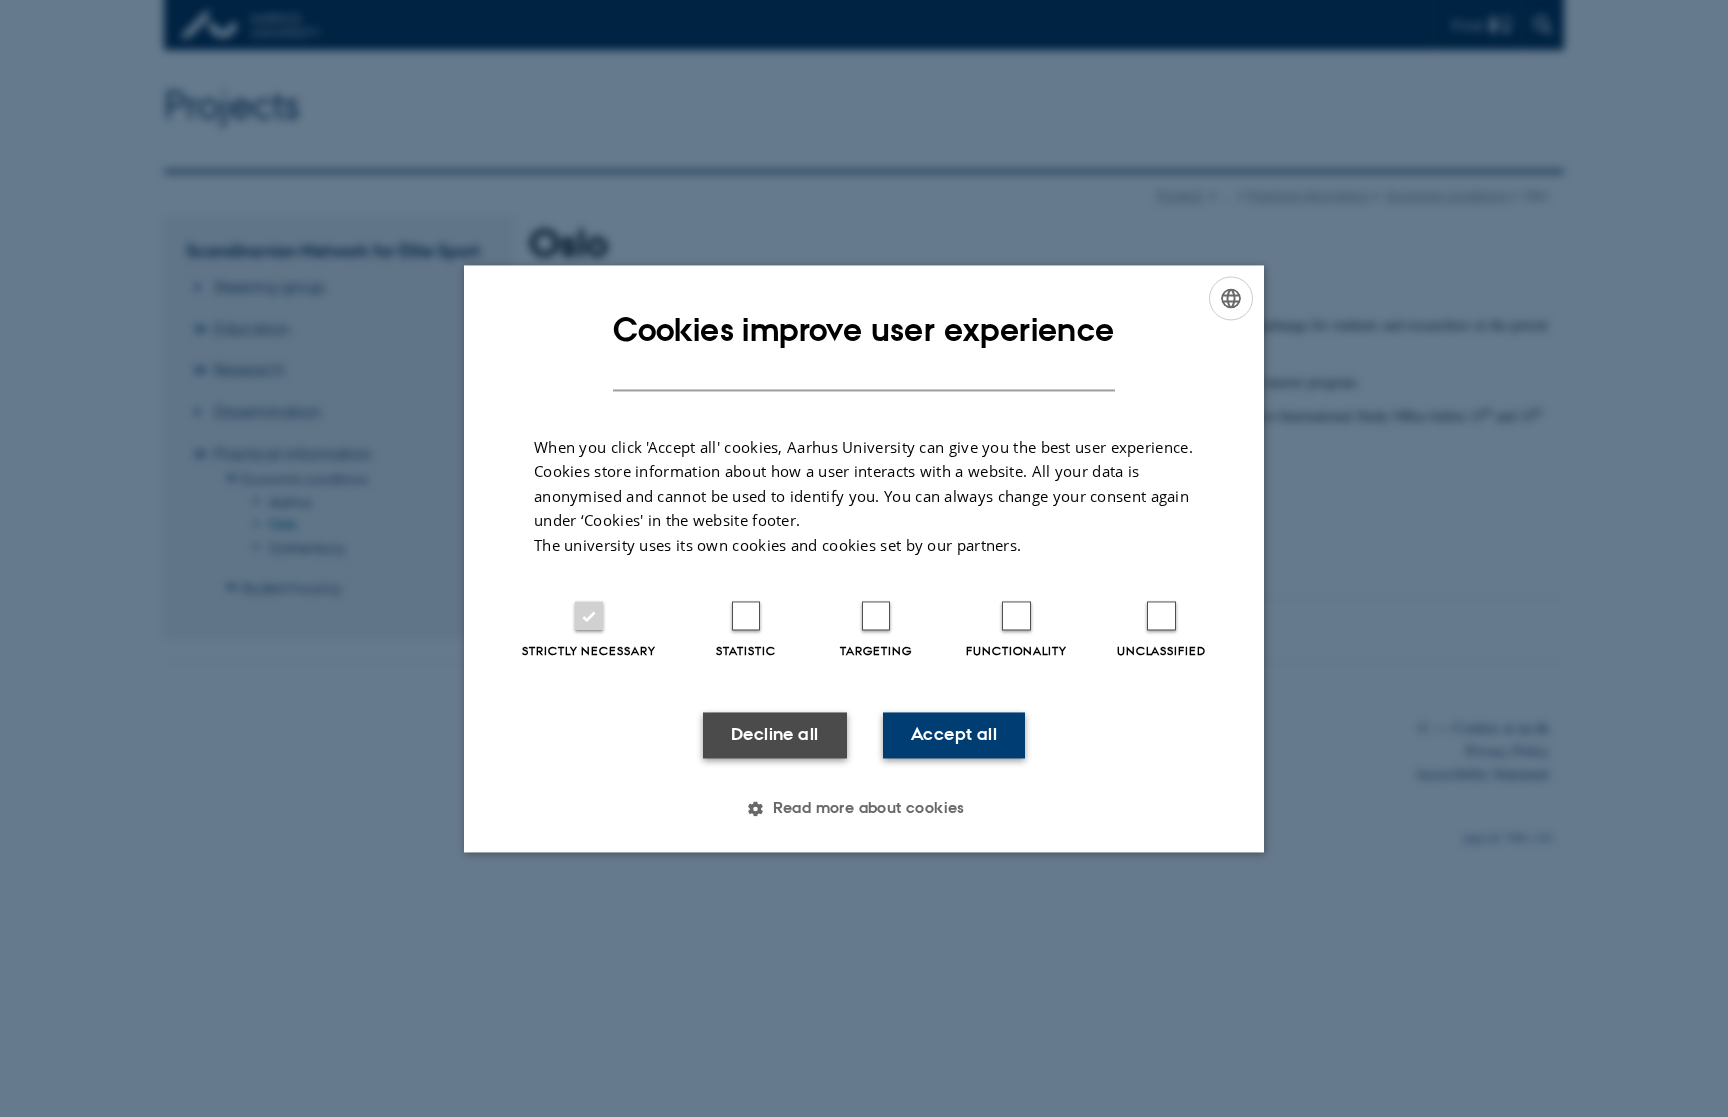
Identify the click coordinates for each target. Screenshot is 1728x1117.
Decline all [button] (774, 735)
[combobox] (1231, 298)
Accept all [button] (954, 735)
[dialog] (864, 558)
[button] (864, 808)
